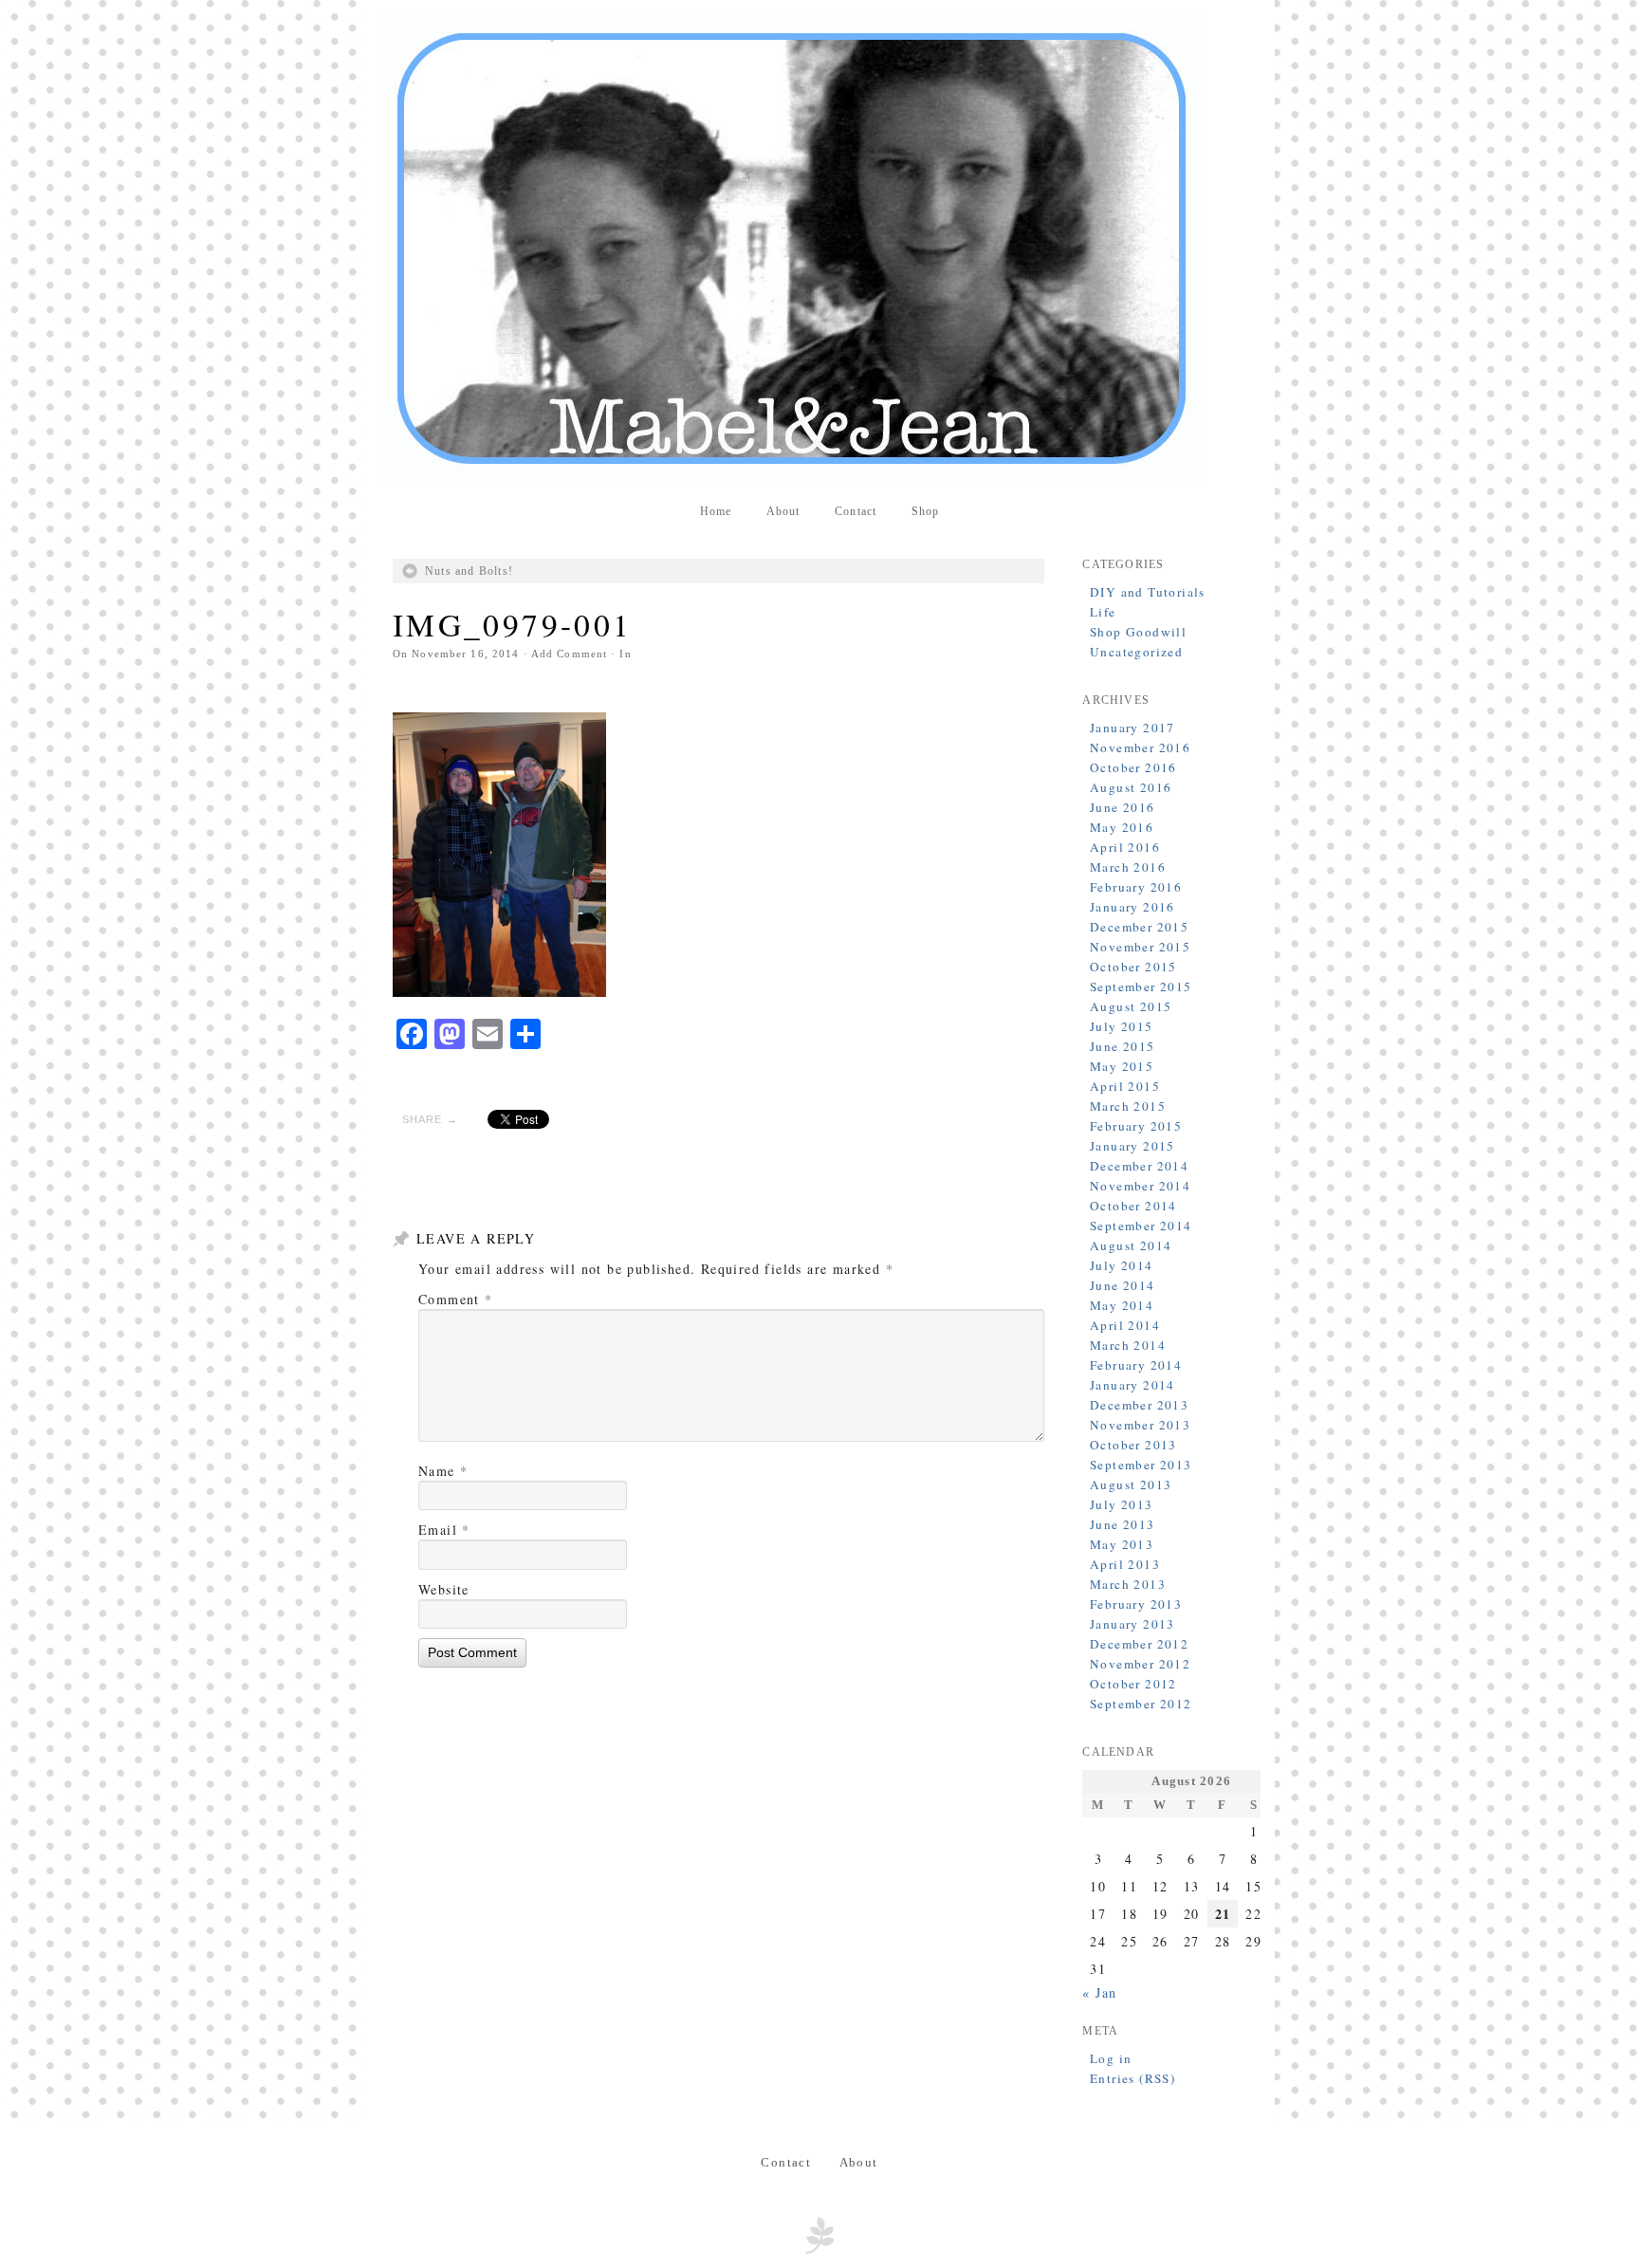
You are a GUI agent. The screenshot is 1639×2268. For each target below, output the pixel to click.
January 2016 (1133, 907)
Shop (926, 511)
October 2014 (1133, 1206)
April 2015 (1125, 1086)
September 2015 (1141, 986)
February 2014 (1136, 1365)
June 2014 (1123, 1285)
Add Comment (569, 654)
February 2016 (1136, 887)
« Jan (1099, 1992)
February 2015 (1136, 1126)
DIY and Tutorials (1148, 592)
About (783, 511)
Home (716, 511)
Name (443, 1471)
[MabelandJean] (819, 249)
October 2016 (1133, 767)
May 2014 (1122, 1305)
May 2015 (1122, 1066)
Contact (856, 511)
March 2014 (1128, 1345)
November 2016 (1140, 747)
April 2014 (1125, 1325)
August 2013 (1131, 1484)
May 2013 (1122, 1544)
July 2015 (1122, 1026)
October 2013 (1133, 1445)
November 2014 (1140, 1186)
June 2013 (1123, 1524)
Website (444, 1589)
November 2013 (1140, 1425)
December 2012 (1139, 1644)
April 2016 (1125, 847)
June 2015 (1123, 1046)
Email (444, 1530)
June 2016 (1123, 807)
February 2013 (1136, 1604)
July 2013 (1122, 1504)
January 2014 (1133, 1385)
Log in (1111, 2058)
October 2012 (1133, 1684)
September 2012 (1141, 1704)
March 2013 (1128, 1584)
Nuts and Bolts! (469, 571)
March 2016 (1128, 867)
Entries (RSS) (1133, 2078)
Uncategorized (1136, 652)
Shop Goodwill (1138, 632)
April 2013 (1125, 1564)
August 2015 (1131, 1006)
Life (1103, 612)
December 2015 (1139, 927)
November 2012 (1140, 1664)
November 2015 (1140, 947)
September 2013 (1141, 1465)
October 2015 (1133, 967)
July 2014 (1122, 1265)
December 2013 (1139, 1405)
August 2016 (1131, 787)
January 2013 (1133, 1624)
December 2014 (1139, 1166)
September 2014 (1141, 1226)
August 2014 (1131, 1245)
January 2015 (1133, 1146)
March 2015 (1128, 1106)
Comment (456, 1299)
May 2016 (1122, 827)
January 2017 (1133, 728)
